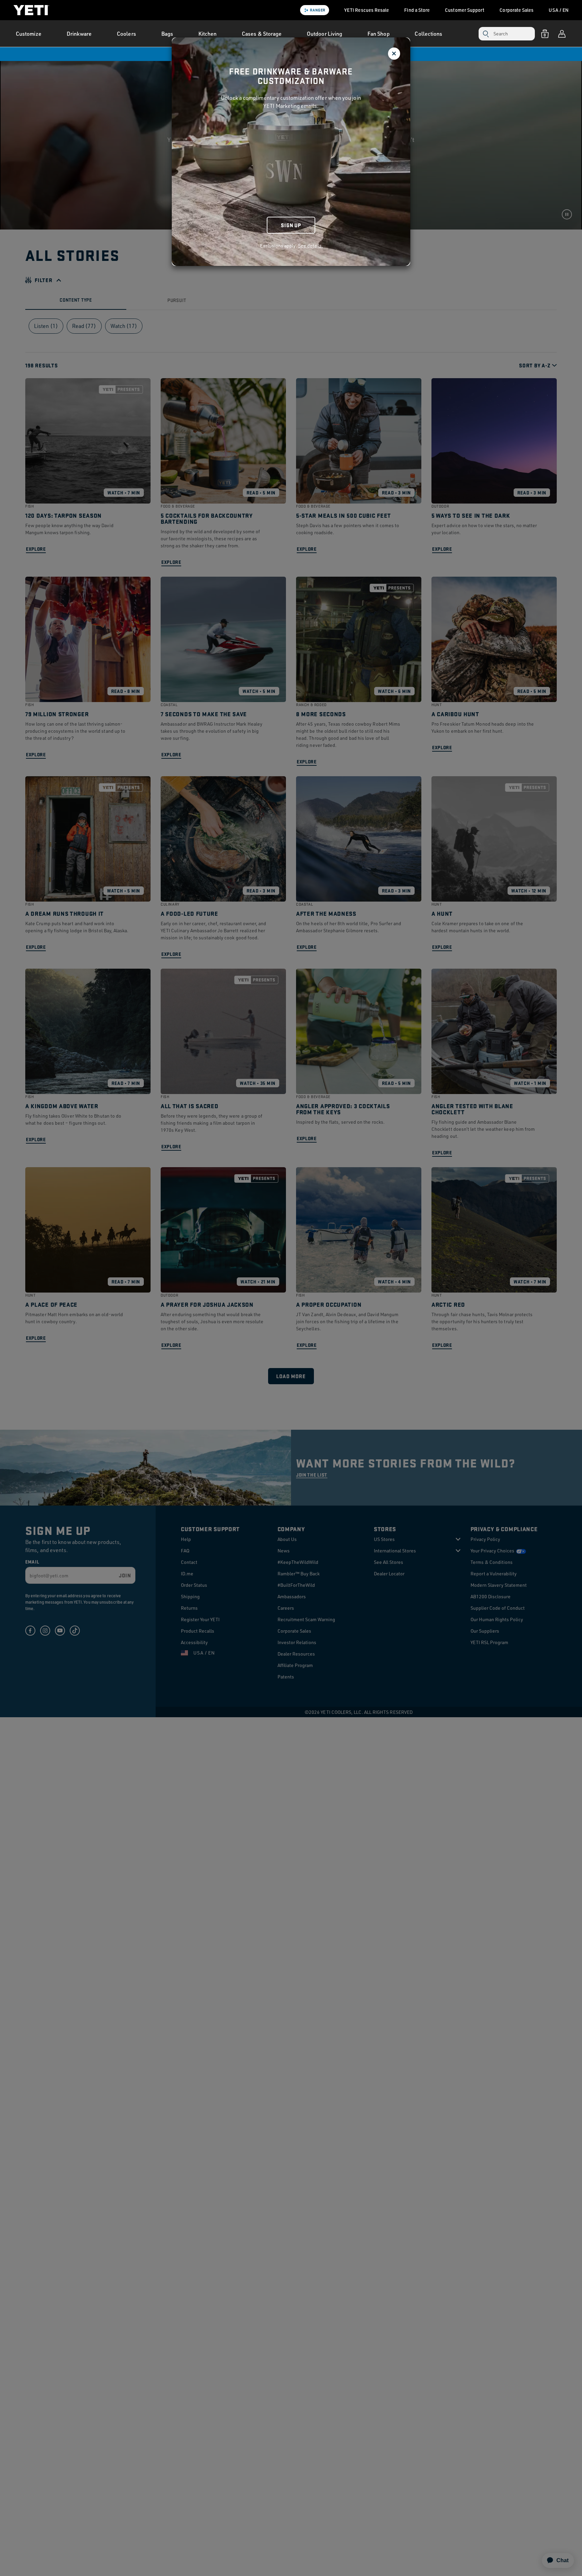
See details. (311, 246)
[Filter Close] (394, 54)
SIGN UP (291, 225)
